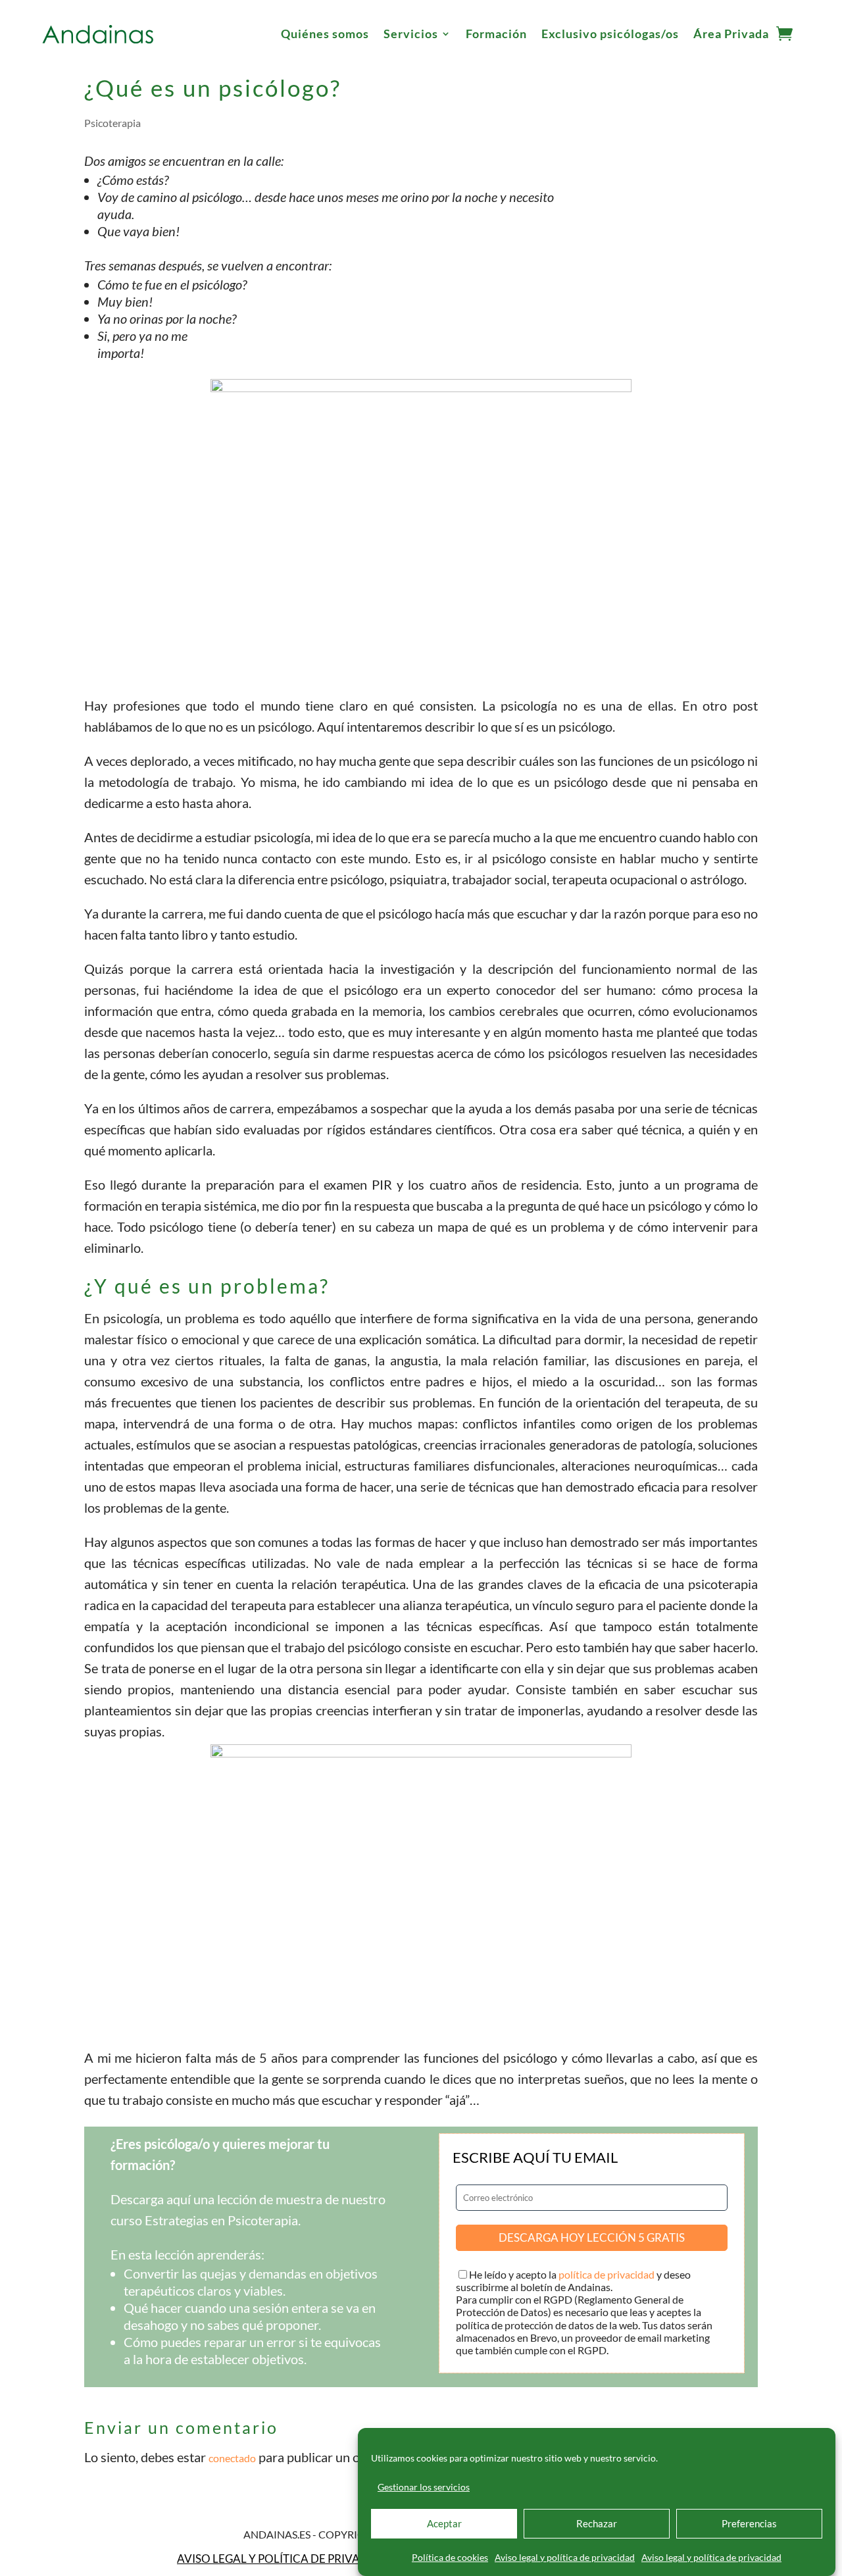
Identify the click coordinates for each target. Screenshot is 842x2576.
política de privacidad (607, 2274)
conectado (232, 2458)
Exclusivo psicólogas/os (610, 34)
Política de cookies (450, 2557)
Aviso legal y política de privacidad (565, 2557)
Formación (496, 34)
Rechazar (597, 2524)
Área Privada (731, 34)
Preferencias (749, 2524)
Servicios (411, 34)
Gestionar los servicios (424, 2487)
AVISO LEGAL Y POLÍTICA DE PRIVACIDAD (286, 2559)
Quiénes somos (325, 34)
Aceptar (444, 2524)
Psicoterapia (112, 123)
